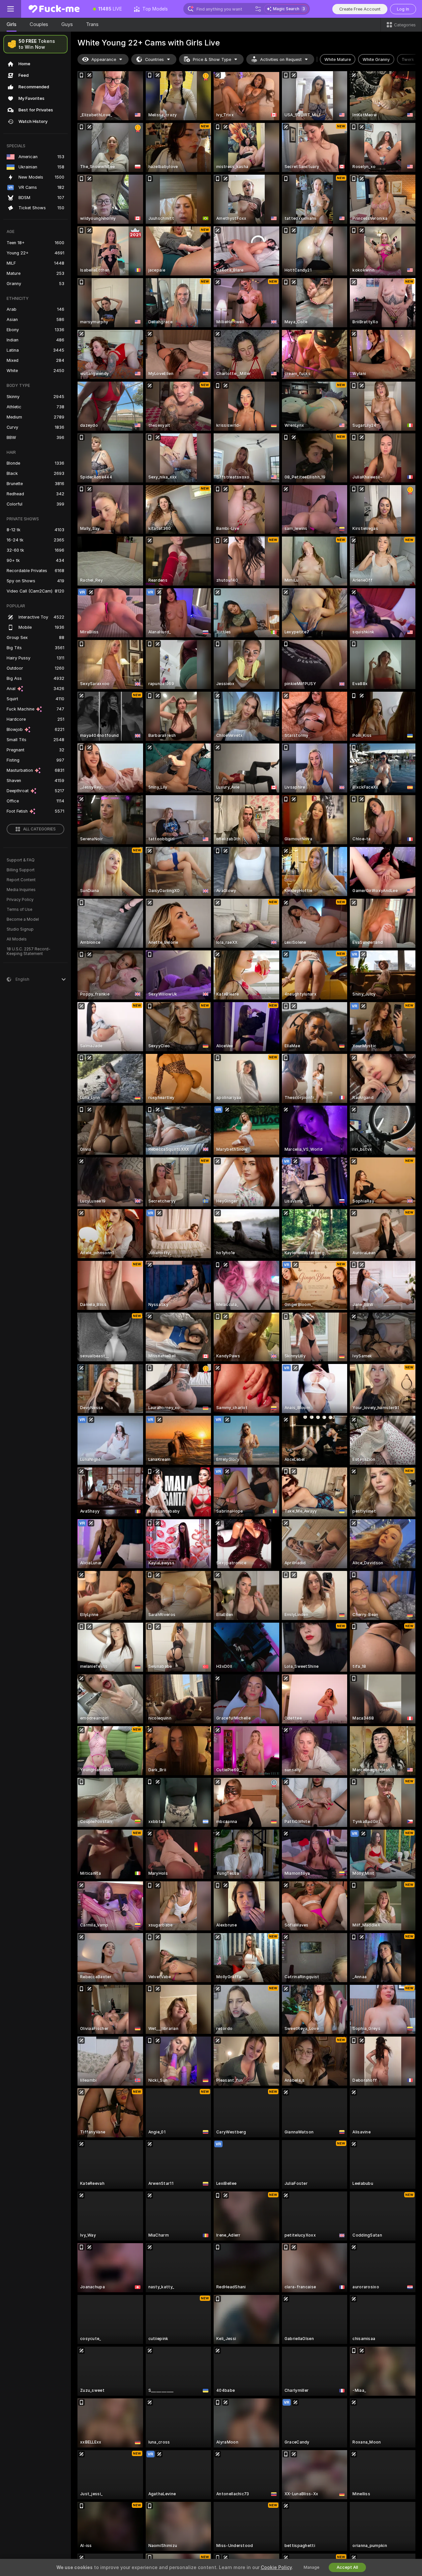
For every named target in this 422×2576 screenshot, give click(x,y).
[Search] (258, 9)
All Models (17, 939)
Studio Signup (20, 929)
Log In (403, 9)
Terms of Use (19, 910)
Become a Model (23, 919)
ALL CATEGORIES (39, 829)
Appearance (104, 59)
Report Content (21, 880)
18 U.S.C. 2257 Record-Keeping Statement (29, 951)
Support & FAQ (21, 860)
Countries (154, 59)
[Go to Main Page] (54, 9)
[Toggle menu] (11, 9)
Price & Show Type (212, 59)
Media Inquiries (21, 890)
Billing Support (21, 870)
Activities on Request (281, 59)
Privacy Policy (20, 900)
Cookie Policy (276, 2567)
